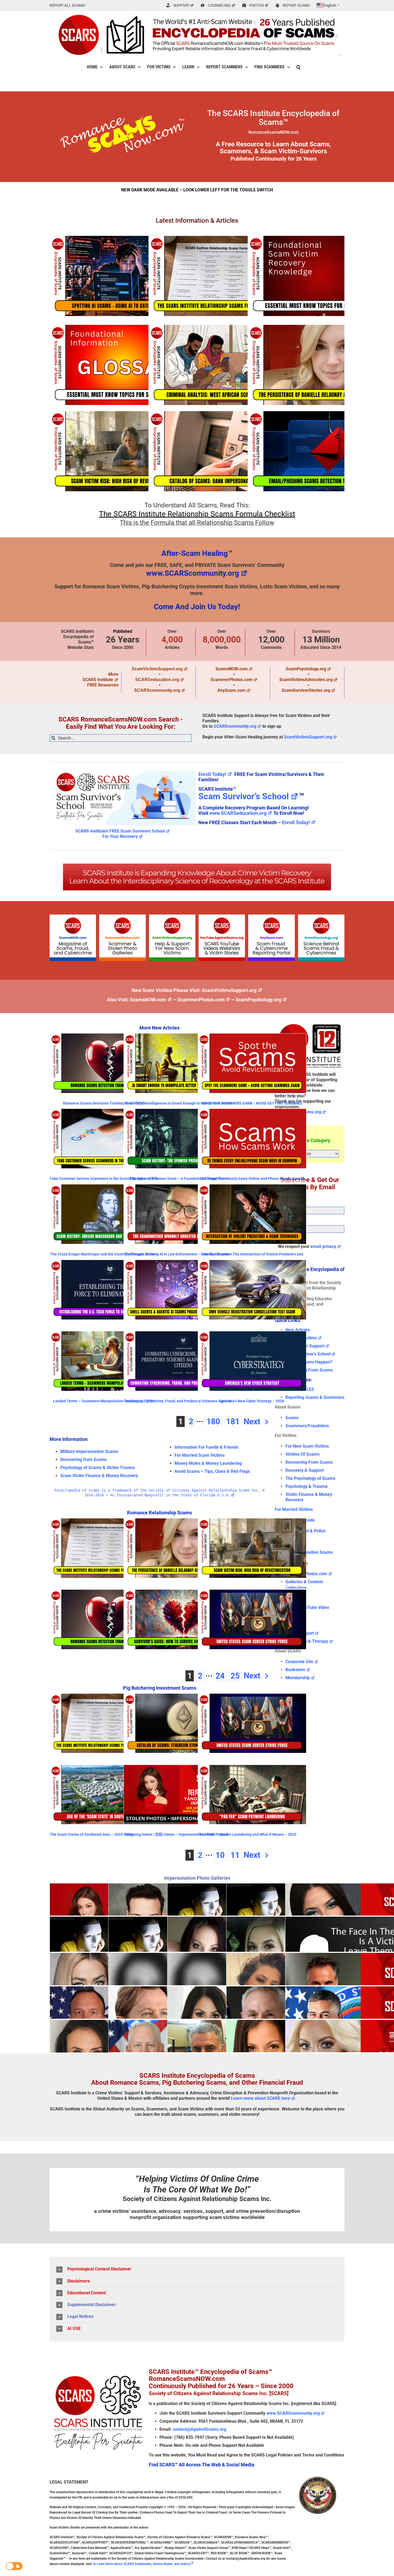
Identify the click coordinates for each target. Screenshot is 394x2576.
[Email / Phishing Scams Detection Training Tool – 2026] (321, 451)
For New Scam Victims (307, 1446)
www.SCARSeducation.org (238, 813)
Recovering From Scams (309, 1370)
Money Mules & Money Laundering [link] (208, 1463)
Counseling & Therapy (307, 1641)
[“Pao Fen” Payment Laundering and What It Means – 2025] (252, 1795)
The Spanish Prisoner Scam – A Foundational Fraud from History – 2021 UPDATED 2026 (178, 1181)
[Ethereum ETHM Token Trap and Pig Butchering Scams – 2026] (178, 1723)
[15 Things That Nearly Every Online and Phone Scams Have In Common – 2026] (252, 1139)
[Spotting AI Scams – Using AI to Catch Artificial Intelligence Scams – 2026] (123, 276)
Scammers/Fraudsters (307, 1426)
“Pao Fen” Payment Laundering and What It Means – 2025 (247, 1834)
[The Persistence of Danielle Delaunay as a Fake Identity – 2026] (321, 365)
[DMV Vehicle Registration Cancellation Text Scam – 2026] (252, 1290)
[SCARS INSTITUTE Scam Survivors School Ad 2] (123, 770)
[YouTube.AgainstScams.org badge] (222, 917)
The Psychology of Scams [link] (310, 1478)
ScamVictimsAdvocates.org (306, 680)
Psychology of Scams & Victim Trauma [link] (98, 1468)
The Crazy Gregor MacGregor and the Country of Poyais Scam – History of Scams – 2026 (104, 1256)
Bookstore (295, 1670)
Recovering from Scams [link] (83, 1460)
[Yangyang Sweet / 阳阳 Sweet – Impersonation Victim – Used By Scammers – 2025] (178, 1795)
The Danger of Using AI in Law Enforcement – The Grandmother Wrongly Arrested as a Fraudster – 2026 (178, 1256)
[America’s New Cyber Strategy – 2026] (252, 1361)
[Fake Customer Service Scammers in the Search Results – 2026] (104, 1139)
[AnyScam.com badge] (271, 917)
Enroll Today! (212, 774)
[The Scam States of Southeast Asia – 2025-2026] (104, 1795)
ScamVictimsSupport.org (157, 669)
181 (233, 1421)
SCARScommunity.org (157, 690)
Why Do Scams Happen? (309, 1362)
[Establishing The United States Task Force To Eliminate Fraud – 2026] (104, 1290)
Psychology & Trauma (306, 1486)
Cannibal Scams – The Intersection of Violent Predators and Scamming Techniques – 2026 (252, 1256)
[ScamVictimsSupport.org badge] (172, 917)
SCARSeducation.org (157, 680)
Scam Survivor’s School (244, 796)
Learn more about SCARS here (261, 2098)
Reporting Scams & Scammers (315, 1397)
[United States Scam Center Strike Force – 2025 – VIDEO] (252, 1619)
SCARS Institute (98, 680)
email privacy (323, 1246)
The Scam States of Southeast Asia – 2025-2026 (91, 1834)
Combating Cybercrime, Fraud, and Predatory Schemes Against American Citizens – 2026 (178, 1403)
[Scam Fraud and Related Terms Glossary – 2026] (123, 365)
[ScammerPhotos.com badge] (122, 917)
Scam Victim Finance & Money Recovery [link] (99, 1476)
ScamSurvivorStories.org (306, 690)
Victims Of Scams (302, 1454)
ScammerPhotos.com (232, 680)
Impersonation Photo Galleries (197, 1878)
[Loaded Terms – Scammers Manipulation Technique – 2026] (104, 1361)
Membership (298, 1678)
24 (220, 1676)
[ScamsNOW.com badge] (73, 917)
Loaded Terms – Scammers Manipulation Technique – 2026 (104, 1401)
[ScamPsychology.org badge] (321, 917)
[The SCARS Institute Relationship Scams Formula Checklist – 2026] (222, 276)
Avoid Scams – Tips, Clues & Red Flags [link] (212, 1471)
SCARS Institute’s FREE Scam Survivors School (120, 831)
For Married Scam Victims (200, 1455)
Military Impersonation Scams (89, 1451)
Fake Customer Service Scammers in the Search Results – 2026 (104, 1179)
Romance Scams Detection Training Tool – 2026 (104, 1103)
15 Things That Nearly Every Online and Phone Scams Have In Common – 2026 (252, 1181)
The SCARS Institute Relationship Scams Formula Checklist (197, 514)
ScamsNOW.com (232, 669)
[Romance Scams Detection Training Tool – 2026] (104, 1063)
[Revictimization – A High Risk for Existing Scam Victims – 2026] (123, 451)
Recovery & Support (305, 1470)
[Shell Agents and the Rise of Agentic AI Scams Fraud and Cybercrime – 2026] (178, 1290)
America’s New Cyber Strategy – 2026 (252, 1401)
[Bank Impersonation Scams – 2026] (222, 451)
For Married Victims (294, 1509)
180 (213, 1421)
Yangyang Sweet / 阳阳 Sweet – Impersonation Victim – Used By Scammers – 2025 (176, 1836)
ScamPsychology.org (306, 669)
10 (220, 1855)
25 (235, 1676)
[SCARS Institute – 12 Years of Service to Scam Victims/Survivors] (310, 1023)
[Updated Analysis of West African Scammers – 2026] (222, 365)
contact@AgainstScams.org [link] (199, 2429)
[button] (298, 67)
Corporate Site (299, 1662)
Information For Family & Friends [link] (206, 1447)
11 (235, 1855)
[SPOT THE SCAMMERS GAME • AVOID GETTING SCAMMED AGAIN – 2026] (252, 1063)
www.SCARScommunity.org (193, 573)
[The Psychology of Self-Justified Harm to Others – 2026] (321, 276)
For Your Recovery (120, 836)
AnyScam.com (231, 690)
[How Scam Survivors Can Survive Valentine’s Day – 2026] (178, 1619)
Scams (292, 1418)
